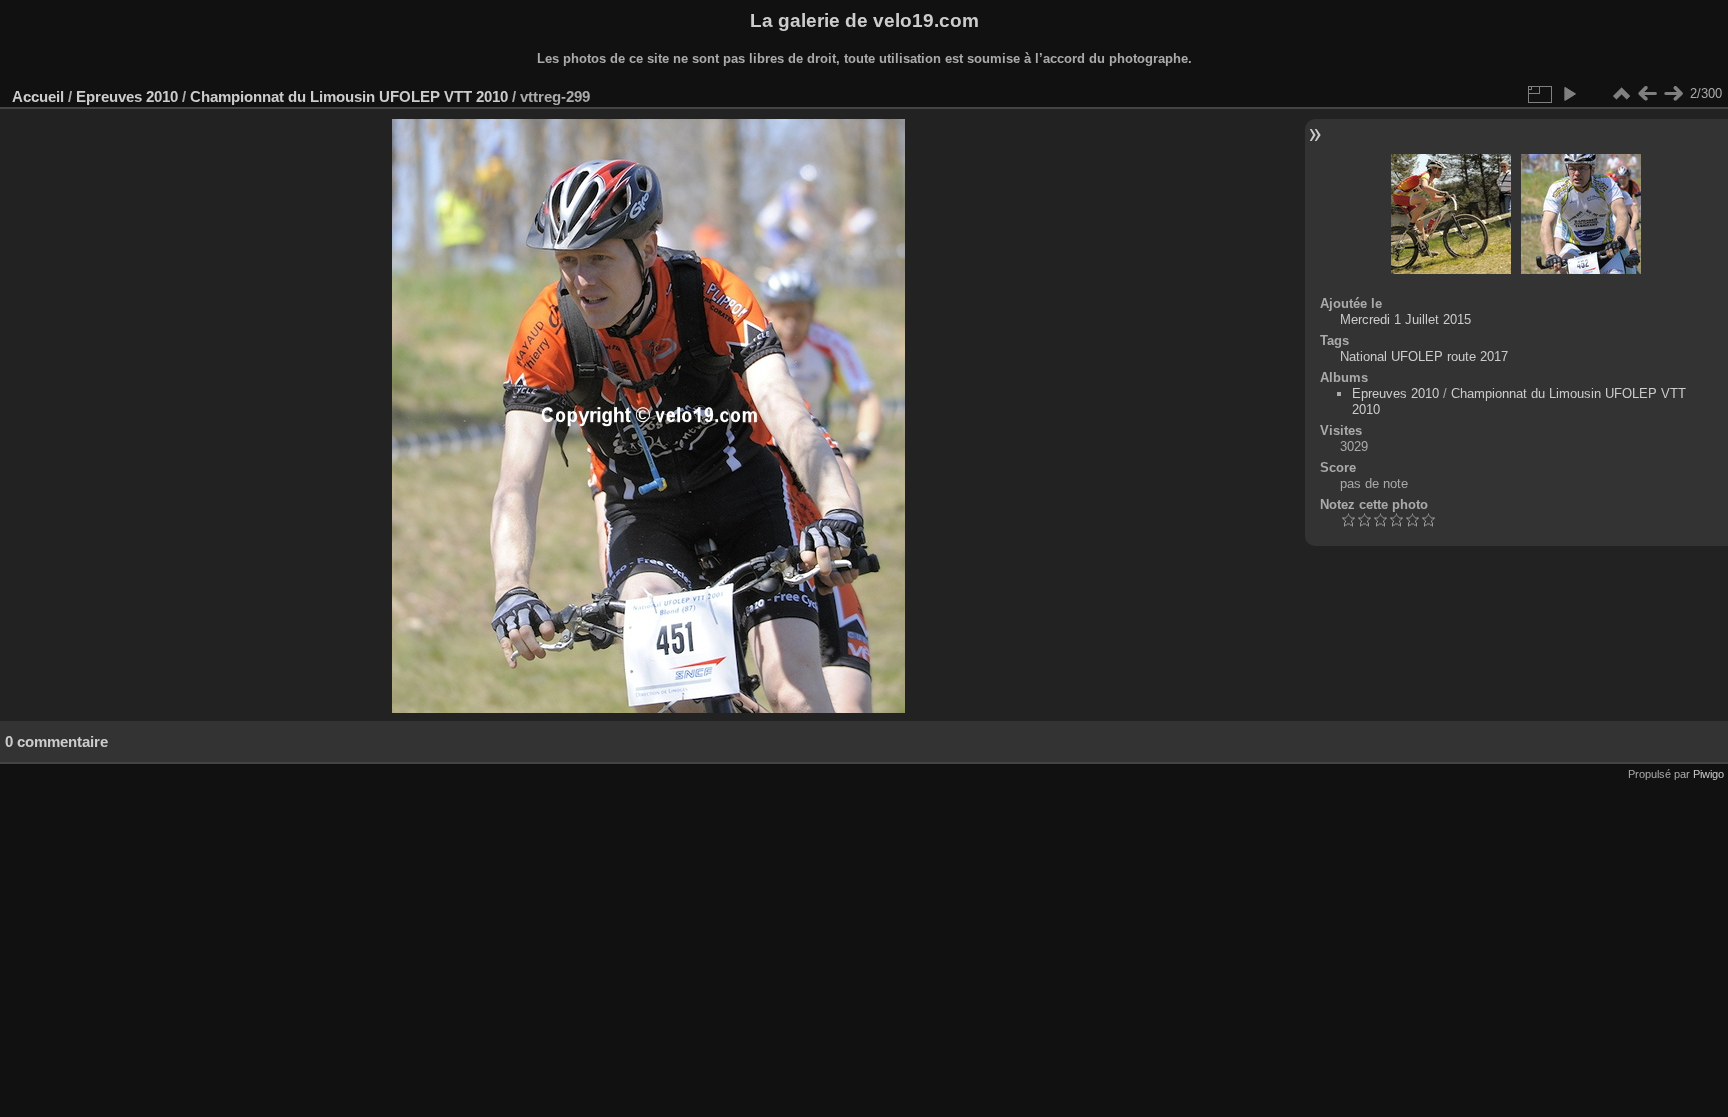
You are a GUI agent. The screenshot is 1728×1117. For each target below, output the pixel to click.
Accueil (38, 96)
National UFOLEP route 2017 (1424, 356)
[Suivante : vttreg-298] (1673, 94)
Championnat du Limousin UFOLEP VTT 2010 (349, 96)
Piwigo (1708, 774)
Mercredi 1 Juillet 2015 (1405, 319)
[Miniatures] (1621, 94)
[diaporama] (1569, 94)
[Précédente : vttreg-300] (1647, 94)
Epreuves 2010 (127, 96)
